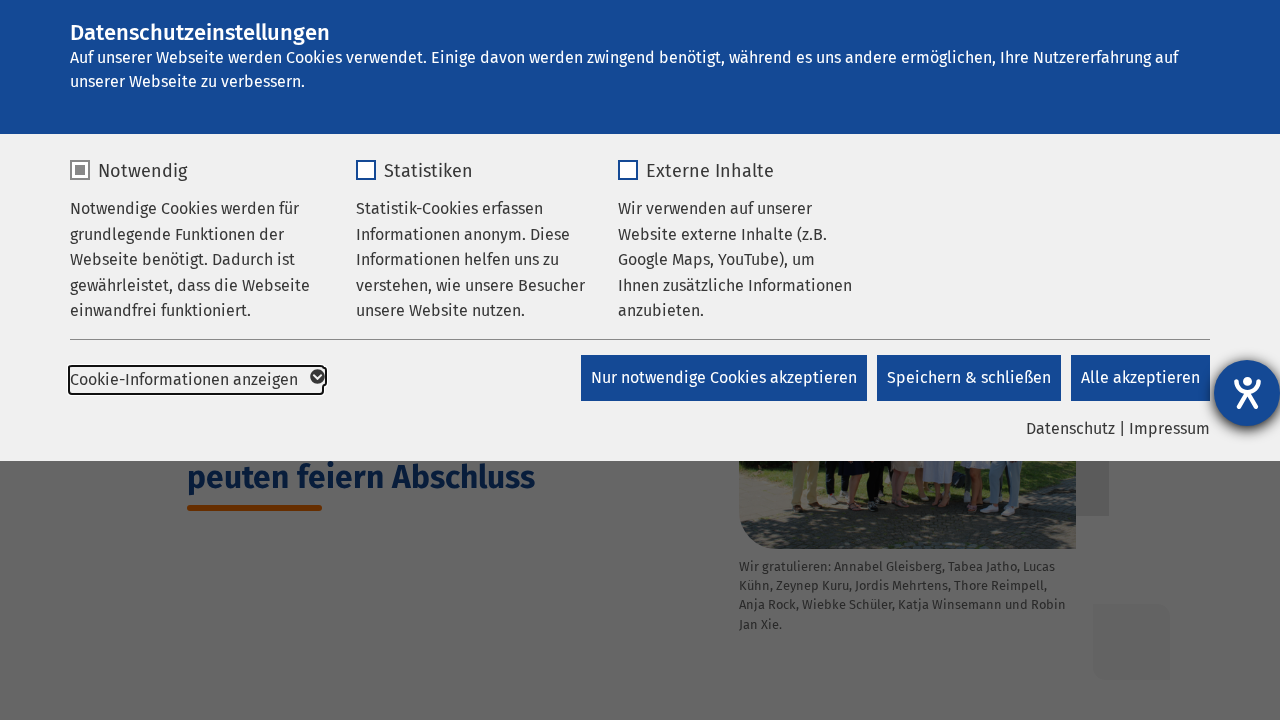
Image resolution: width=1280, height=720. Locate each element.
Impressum (1169, 428)
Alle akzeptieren (1140, 377)
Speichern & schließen (969, 377)
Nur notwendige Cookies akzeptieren (724, 377)
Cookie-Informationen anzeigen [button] (186, 379)
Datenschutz (1070, 428)
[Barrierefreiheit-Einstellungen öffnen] (1247, 393)
